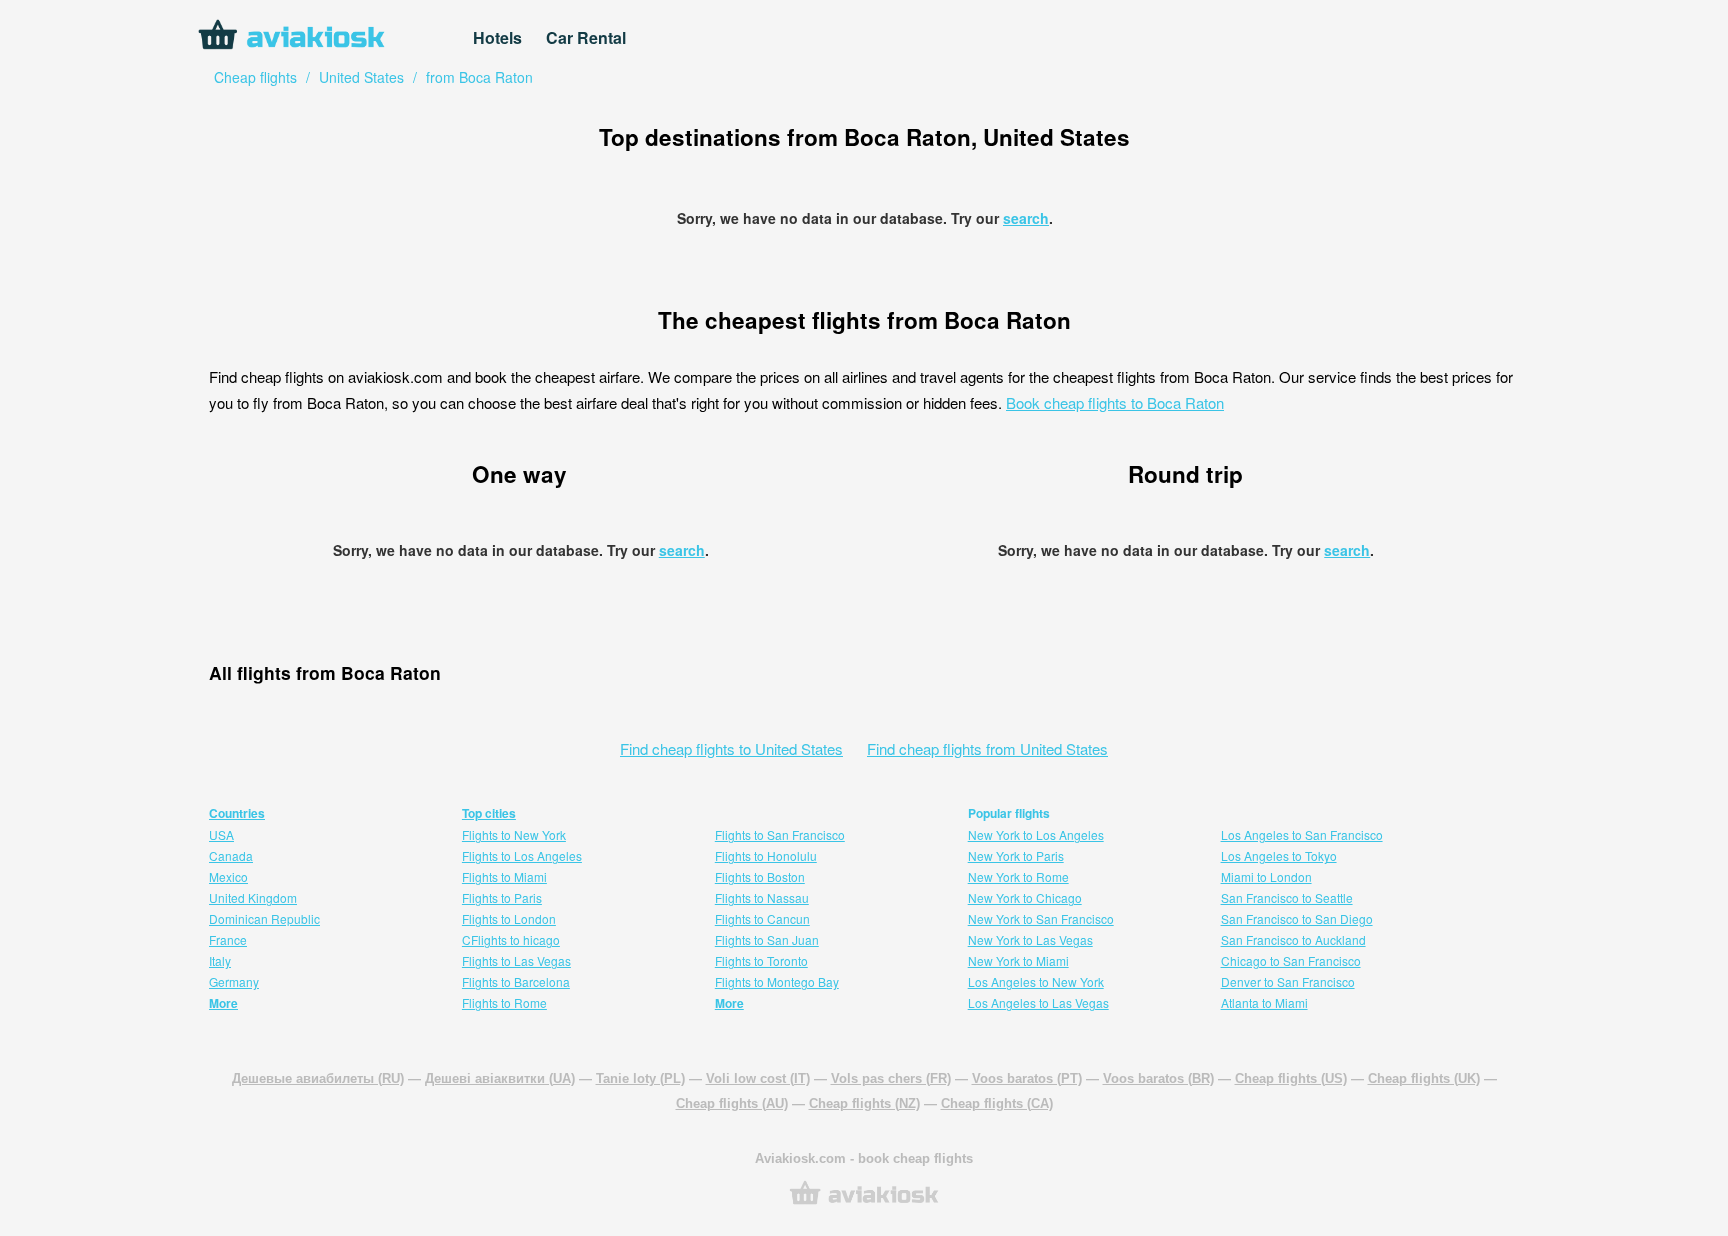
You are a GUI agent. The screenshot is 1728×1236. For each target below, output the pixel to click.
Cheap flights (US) (1291, 1078)
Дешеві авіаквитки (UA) (500, 1078)
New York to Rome (1018, 876)
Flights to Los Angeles (522, 855)
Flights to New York (514, 834)
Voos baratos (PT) (1027, 1078)
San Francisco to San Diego (1297, 918)
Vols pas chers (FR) (891, 1078)
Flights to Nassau (762, 897)
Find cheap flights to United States (731, 748)
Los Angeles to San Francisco (1302, 834)
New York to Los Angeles (1036, 834)
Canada (231, 855)
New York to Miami (1018, 960)
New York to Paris (1016, 855)
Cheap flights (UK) (1424, 1078)
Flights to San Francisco (780, 834)
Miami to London (1266, 876)
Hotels (497, 37)
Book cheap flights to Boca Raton (1115, 402)
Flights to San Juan (767, 939)
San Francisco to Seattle (1287, 897)
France (228, 939)
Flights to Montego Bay (777, 981)
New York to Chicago (1025, 897)
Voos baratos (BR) (1158, 1078)
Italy (220, 960)
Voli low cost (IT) (758, 1078)
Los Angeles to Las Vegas (1038, 1002)
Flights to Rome (504, 1002)
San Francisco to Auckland (1293, 939)
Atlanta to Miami (1264, 1002)
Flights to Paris (502, 897)
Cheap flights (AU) (732, 1103)
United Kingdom (253, 897)
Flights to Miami (504, 876)
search (1026, 218)
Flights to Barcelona (516, 981)
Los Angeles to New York (1036, 981)
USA (221, 834)
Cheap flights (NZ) (864, 1103)
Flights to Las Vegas (516, 960)
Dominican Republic (264, 918)
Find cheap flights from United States (987, 748)
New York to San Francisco (1041, 918)
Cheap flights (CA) (997, 1103)
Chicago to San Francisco (1291, 960)
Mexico (228, 876)
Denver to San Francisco (1288, 981)
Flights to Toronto (761, 960)
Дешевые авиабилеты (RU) (318, 1078)
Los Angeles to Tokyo (1279, 855)
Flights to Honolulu (766, 855)
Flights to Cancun (762, 918)
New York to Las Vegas (1030, 939)
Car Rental (586, 37)
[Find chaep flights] (864, 1202)
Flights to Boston (760, 876)
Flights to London (509, 918)
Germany (234, 981)
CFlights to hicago (511, 939)
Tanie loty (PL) (640, 1078)
